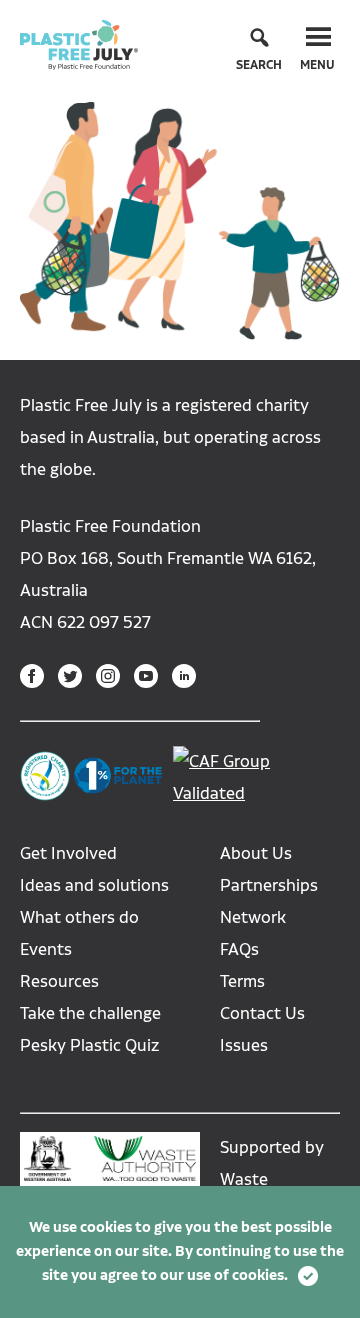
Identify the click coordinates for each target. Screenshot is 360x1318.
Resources (59, 981)
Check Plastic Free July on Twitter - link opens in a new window (70, 676)
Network (253, 917)
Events (46, 949)
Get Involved (68, 853)
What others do (79, 917)
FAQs (239, 949)
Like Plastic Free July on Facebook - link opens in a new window (32, 676)
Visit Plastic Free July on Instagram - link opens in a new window (108, 676)
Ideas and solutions (94, 885)
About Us (256, 853)
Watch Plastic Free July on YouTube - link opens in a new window (146, 676)
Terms (242, 981)
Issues (244, 1045)
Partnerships (269, 885)
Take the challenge (90, 1013)
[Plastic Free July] (79, 44)
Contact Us (262, 1013)
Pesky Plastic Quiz (89, 1045)
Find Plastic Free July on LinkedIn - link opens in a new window (184, 676)
